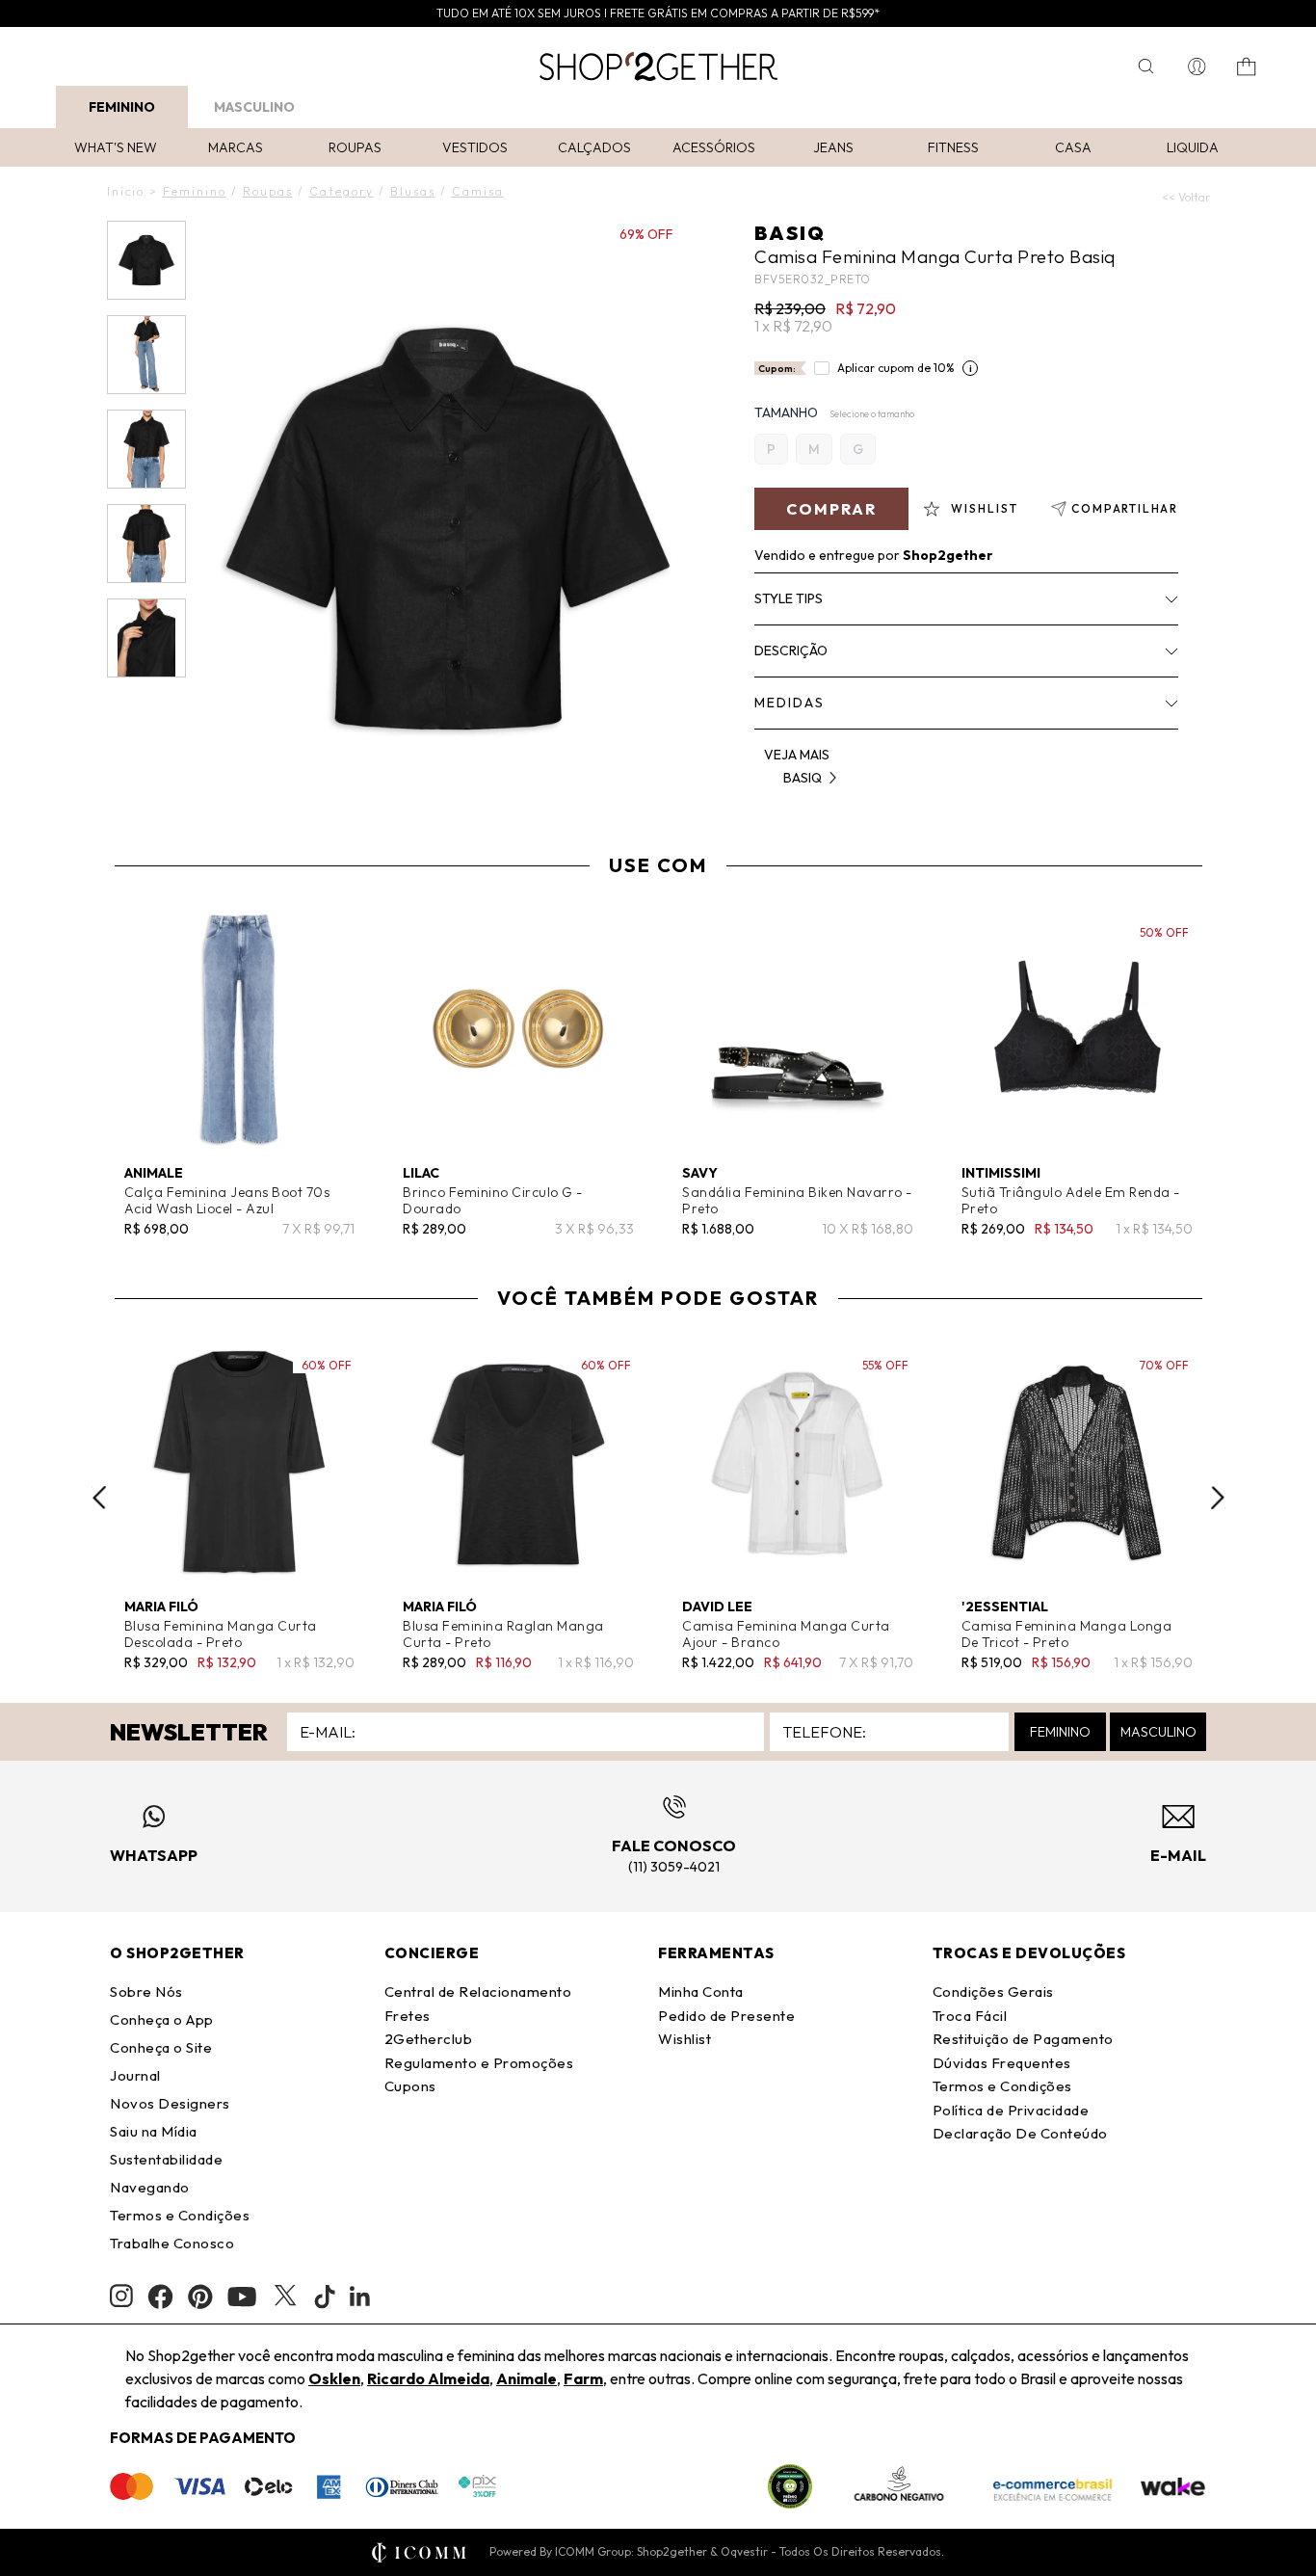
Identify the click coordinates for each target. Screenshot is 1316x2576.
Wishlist (684, 2039)
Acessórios (714, 147)
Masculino (254, 107)
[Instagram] (121, 2296)
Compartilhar (1125, 508)
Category (342, 191)
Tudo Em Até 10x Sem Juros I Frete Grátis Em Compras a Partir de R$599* (658, 13)
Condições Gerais (993, 1992)
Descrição (791, 651)
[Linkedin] (360, 2297)
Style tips (789, 598)
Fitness (953, 147)
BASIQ (790, 233)
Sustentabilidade (166, 2159)
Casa (1073, 147)
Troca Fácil (970, 2016)
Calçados (594, 147)
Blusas (413, 191)
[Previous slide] (99, 1498)
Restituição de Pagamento (1023, 2039)
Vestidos (475, 147)
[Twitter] (285, 2297)
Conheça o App (162, 2019)
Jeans (833, 147)
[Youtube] (242, 2297)
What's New (116, 147)
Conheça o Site (161, 2047)
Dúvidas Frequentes (1002, 2063)
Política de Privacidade (1011, 2110)
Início (126, 191)
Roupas (355, 147)
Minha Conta (701, 1992)
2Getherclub (429, 2039)
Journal (135, 2075)
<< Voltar (1186, 197)
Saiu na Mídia (154, 2131)
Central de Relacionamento (478, 1992)
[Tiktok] (325, 2297)
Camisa (478, 191)
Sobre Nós (146, 1992)
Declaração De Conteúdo (1020, 2133)
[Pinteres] (200, 2297)
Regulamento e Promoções (479, 2063)
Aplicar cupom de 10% (896, 368)
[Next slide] (1218, 1498)
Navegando (150, 2187)
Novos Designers (170, 2103)
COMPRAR (831, 509)
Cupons (410, 2086)
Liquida (1193, 147)
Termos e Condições (180, 2215)
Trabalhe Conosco (172, 2243)
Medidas (790, 703)
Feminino (122, 107)
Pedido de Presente (726, 2016)
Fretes (408, 2016)
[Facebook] (160, 2297)
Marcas (236, 147)
